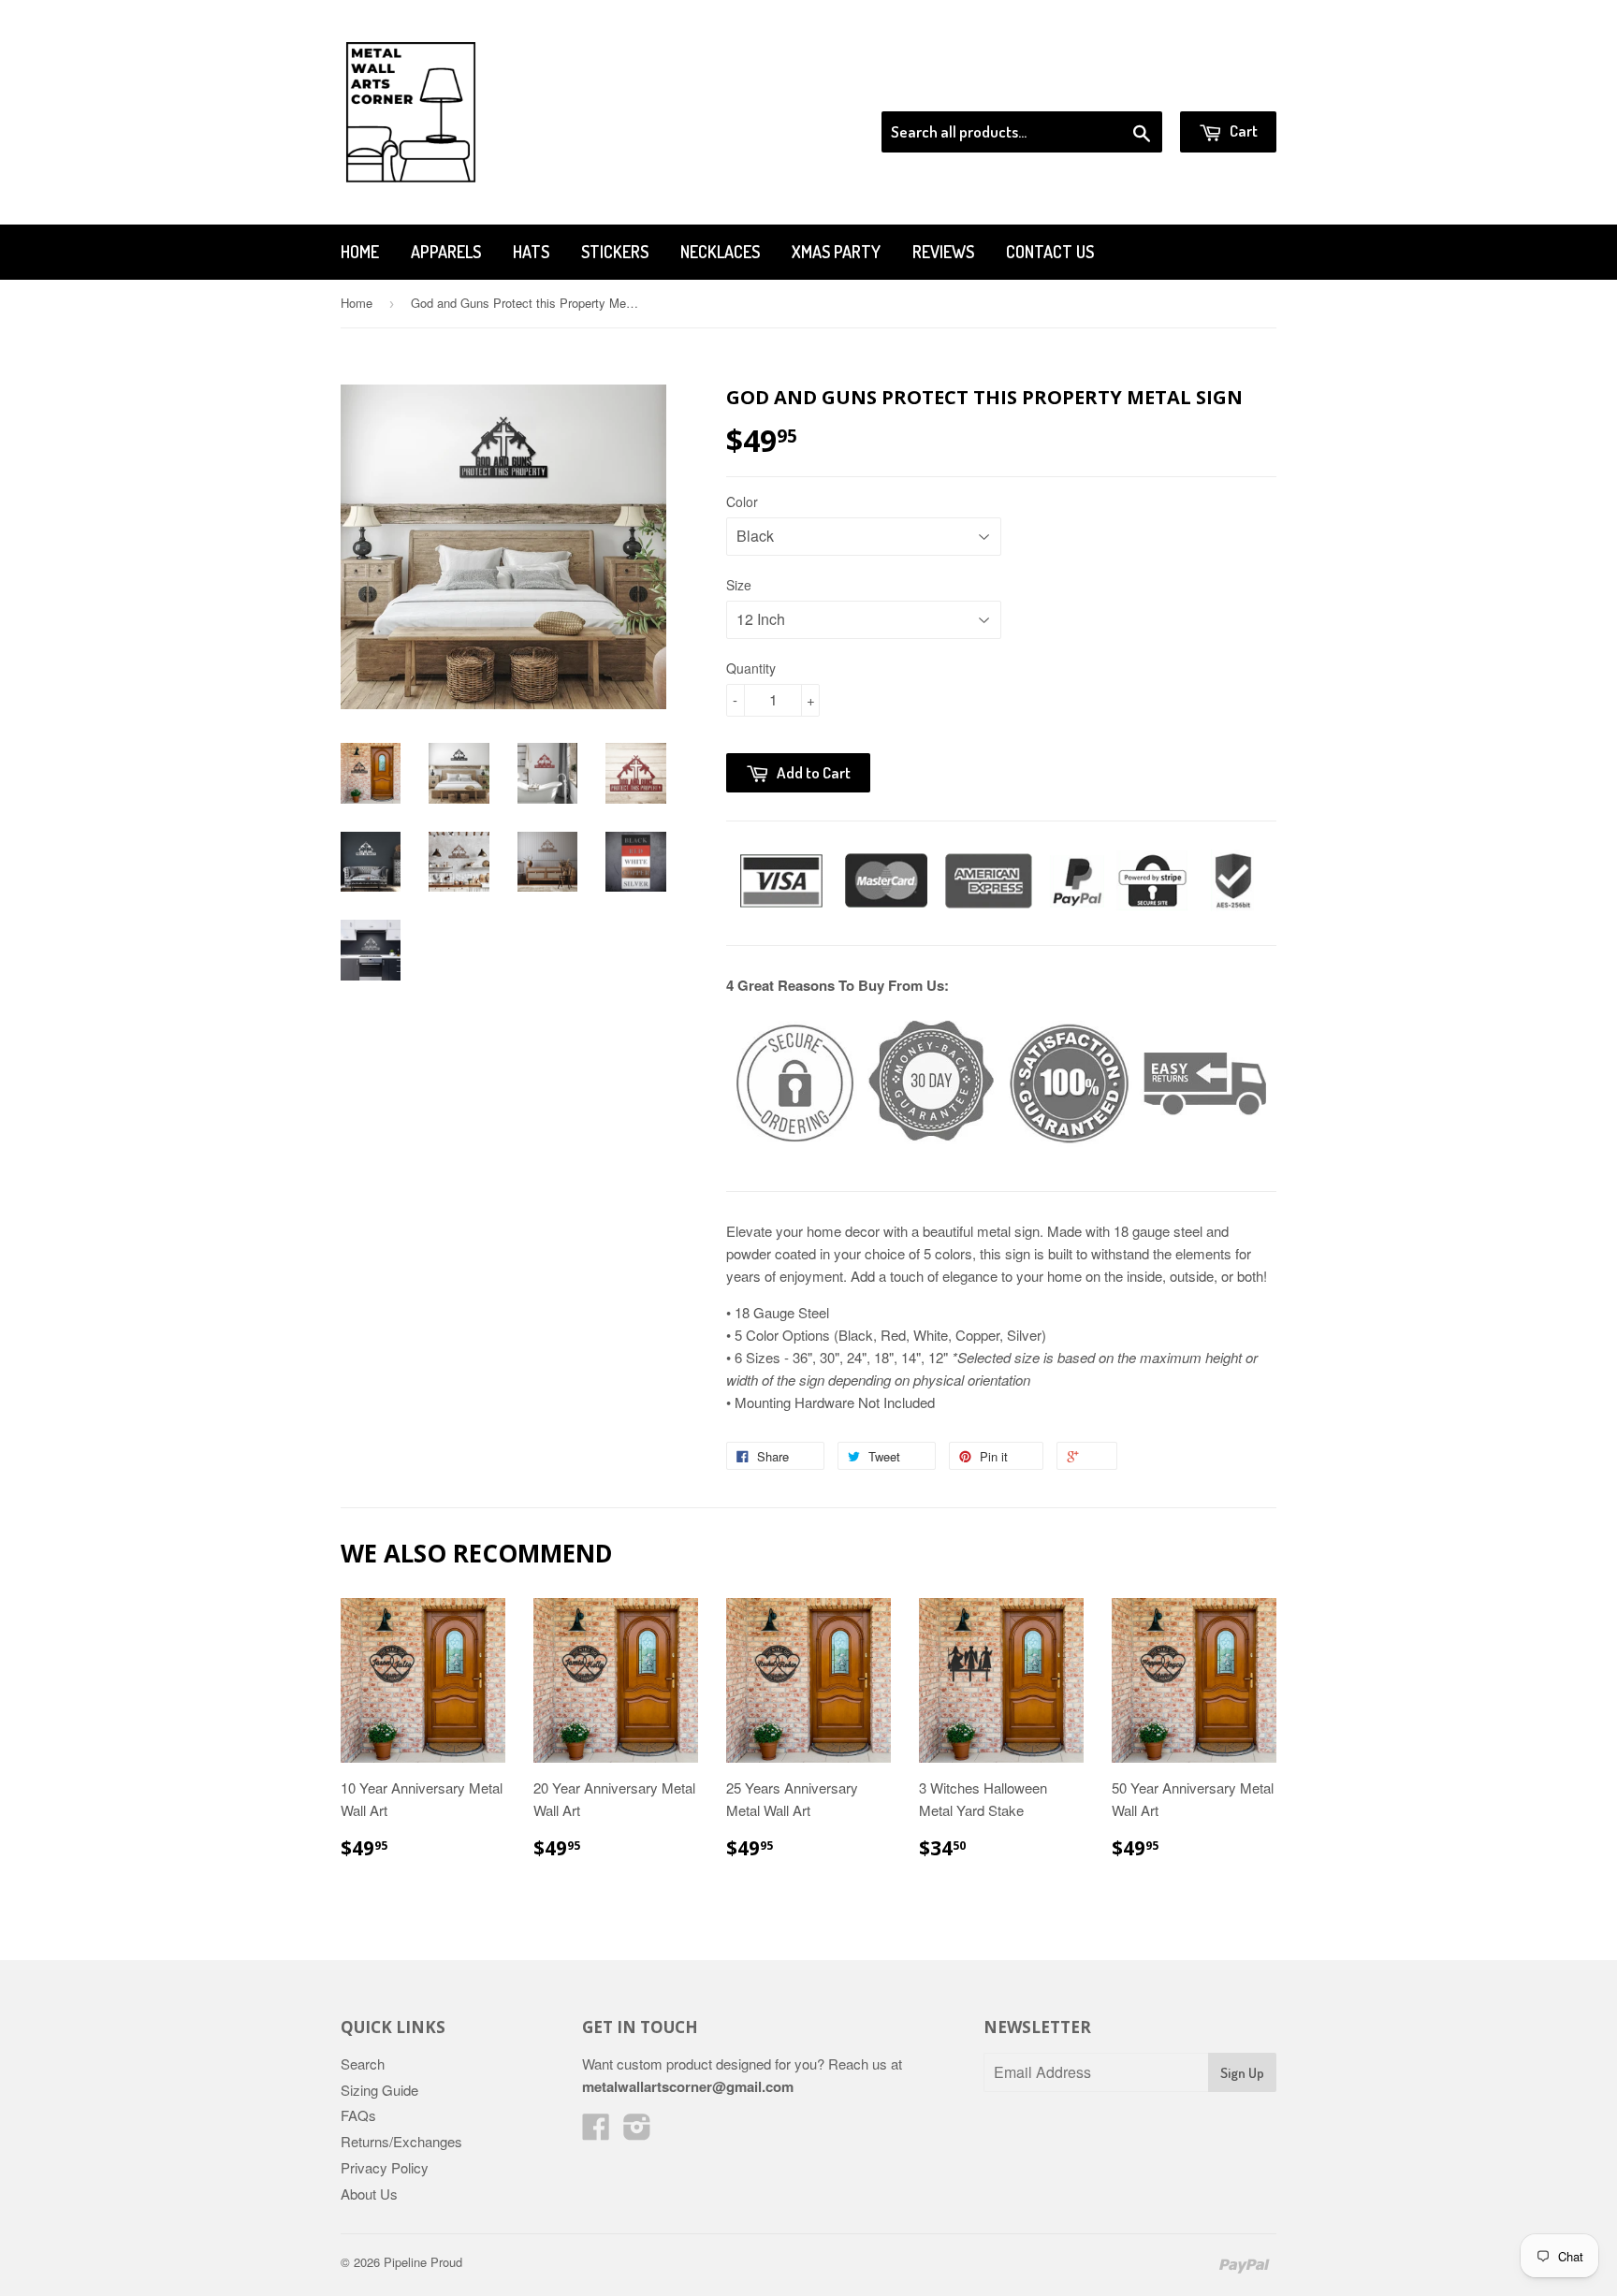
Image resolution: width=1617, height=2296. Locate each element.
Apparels (446, 252)
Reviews (943, 252)
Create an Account (1224, 88)
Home (360, 252)
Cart (1242, 131)
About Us (369, 2194)
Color (742, 501)
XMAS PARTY (836, 252)
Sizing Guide (379, 2090)
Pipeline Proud (423, 2262)
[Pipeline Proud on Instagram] (637, 2132)
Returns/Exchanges (401, 2141)
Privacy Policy (385, 2167)
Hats (531, 252)
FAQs (358, 2115)
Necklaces (720, 252)
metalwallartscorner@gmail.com (688, 2086)
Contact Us (1050, 252)
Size (739, 585)
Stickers (615, 252)
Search (363, 2063)
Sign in (1122, 88)
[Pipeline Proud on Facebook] (596, 2132)
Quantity (751, 668)
